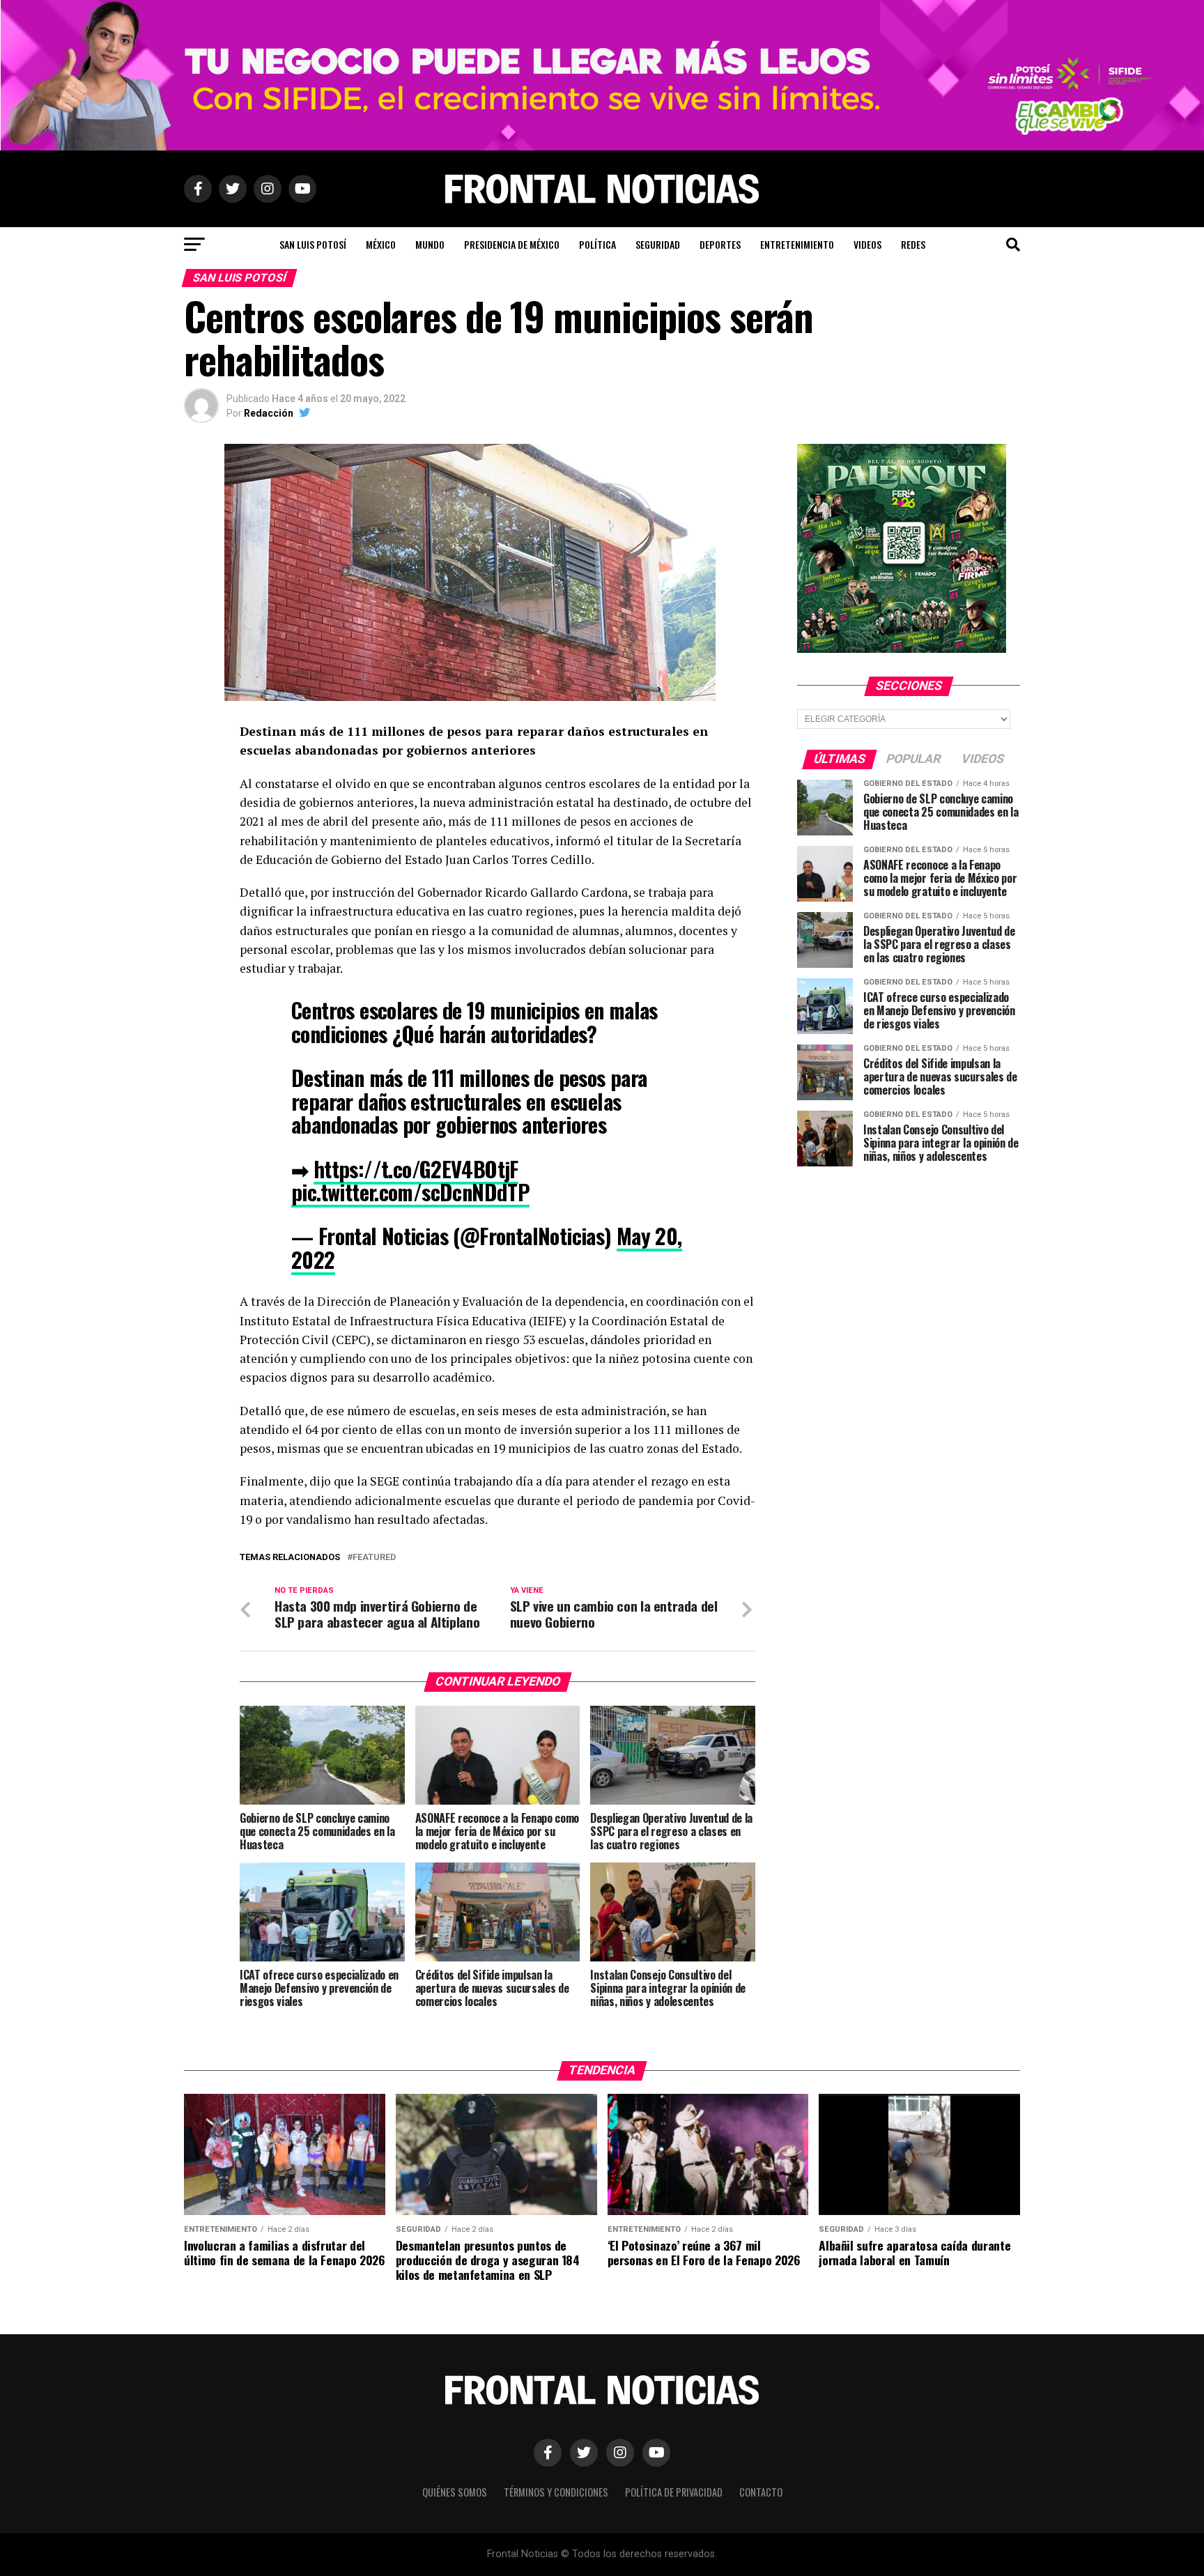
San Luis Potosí (313, 244)
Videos (867, 244)
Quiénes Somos (455, 2492)
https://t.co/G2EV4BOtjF (416, 1169)
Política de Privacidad (674, 2492)
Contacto (761, 2492)
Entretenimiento (797, 244)
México (381, 244)
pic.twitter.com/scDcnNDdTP (410, 1192)
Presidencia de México (512, 244)
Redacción (269, 413)
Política (597, 244)
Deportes (720, 244)
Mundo (430, 244)
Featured (374, 1558)
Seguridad (658, 244)
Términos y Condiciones (556, 2492)
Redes (913, 244)
